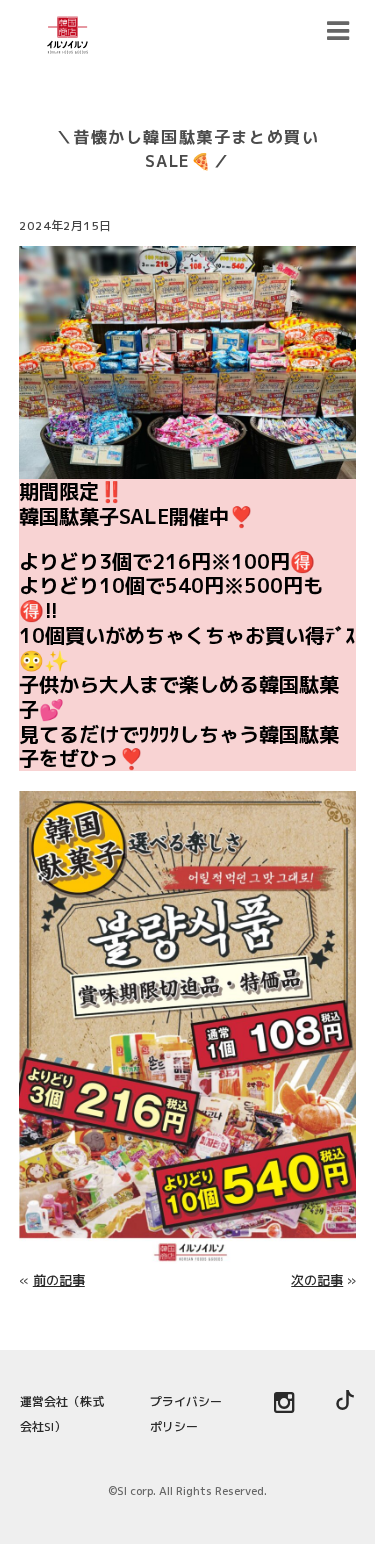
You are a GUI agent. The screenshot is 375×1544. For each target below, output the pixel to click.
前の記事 (59, 1280)
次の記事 (317, 1280)
